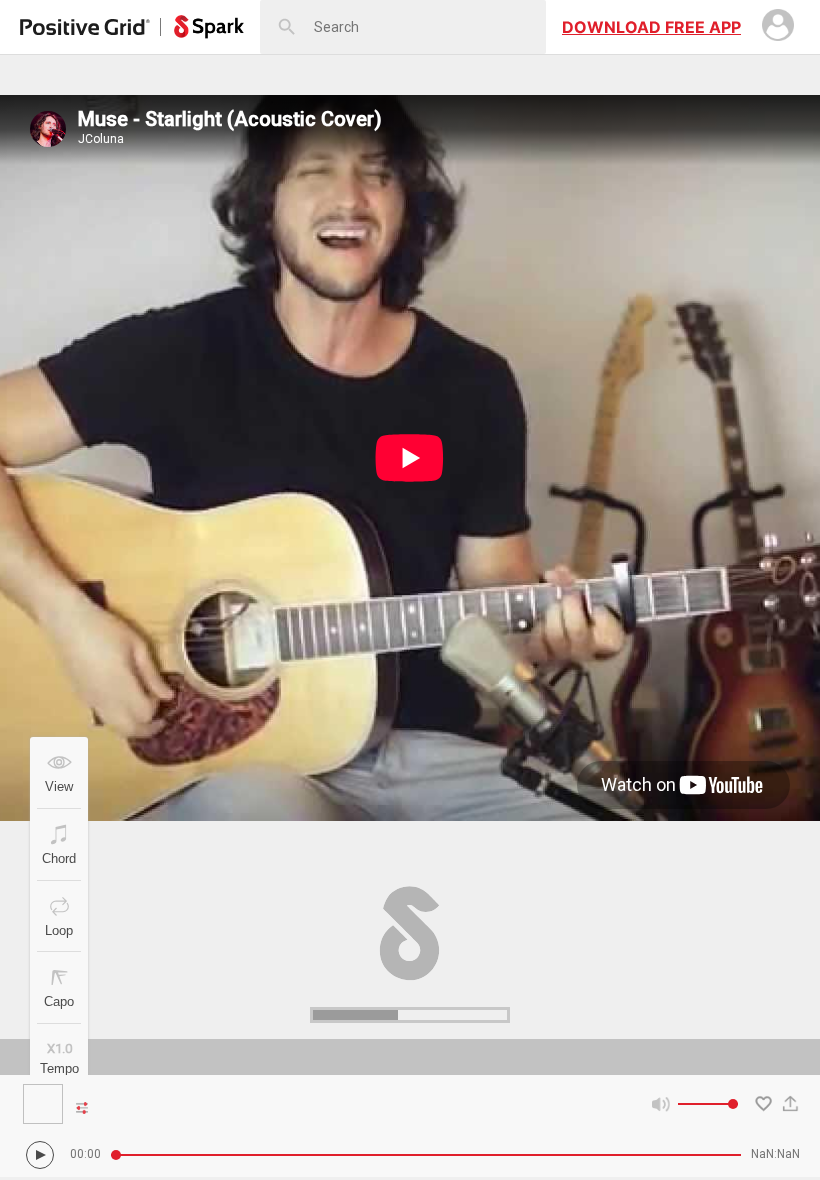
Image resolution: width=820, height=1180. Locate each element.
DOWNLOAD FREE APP (651, 27)
